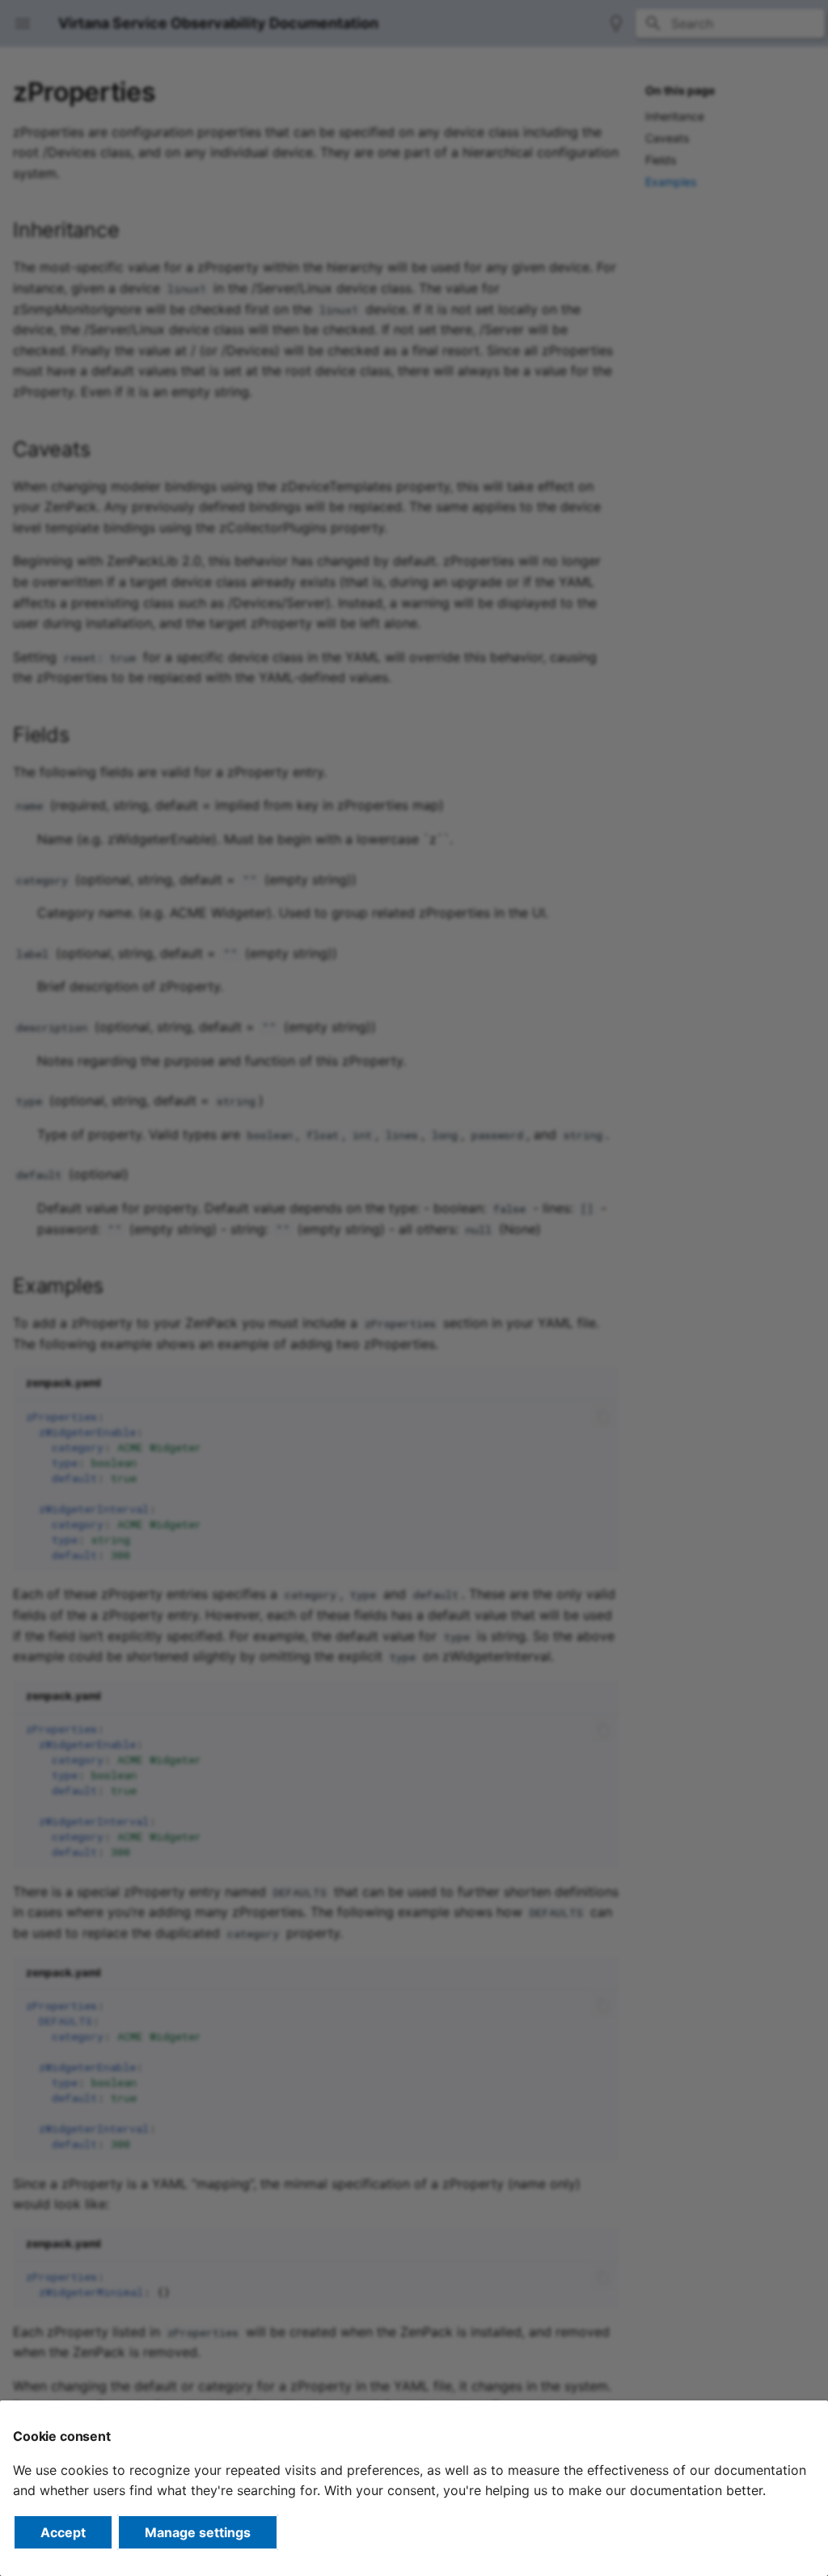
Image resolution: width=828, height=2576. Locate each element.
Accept (63, 2532)
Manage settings (198, 2532)
